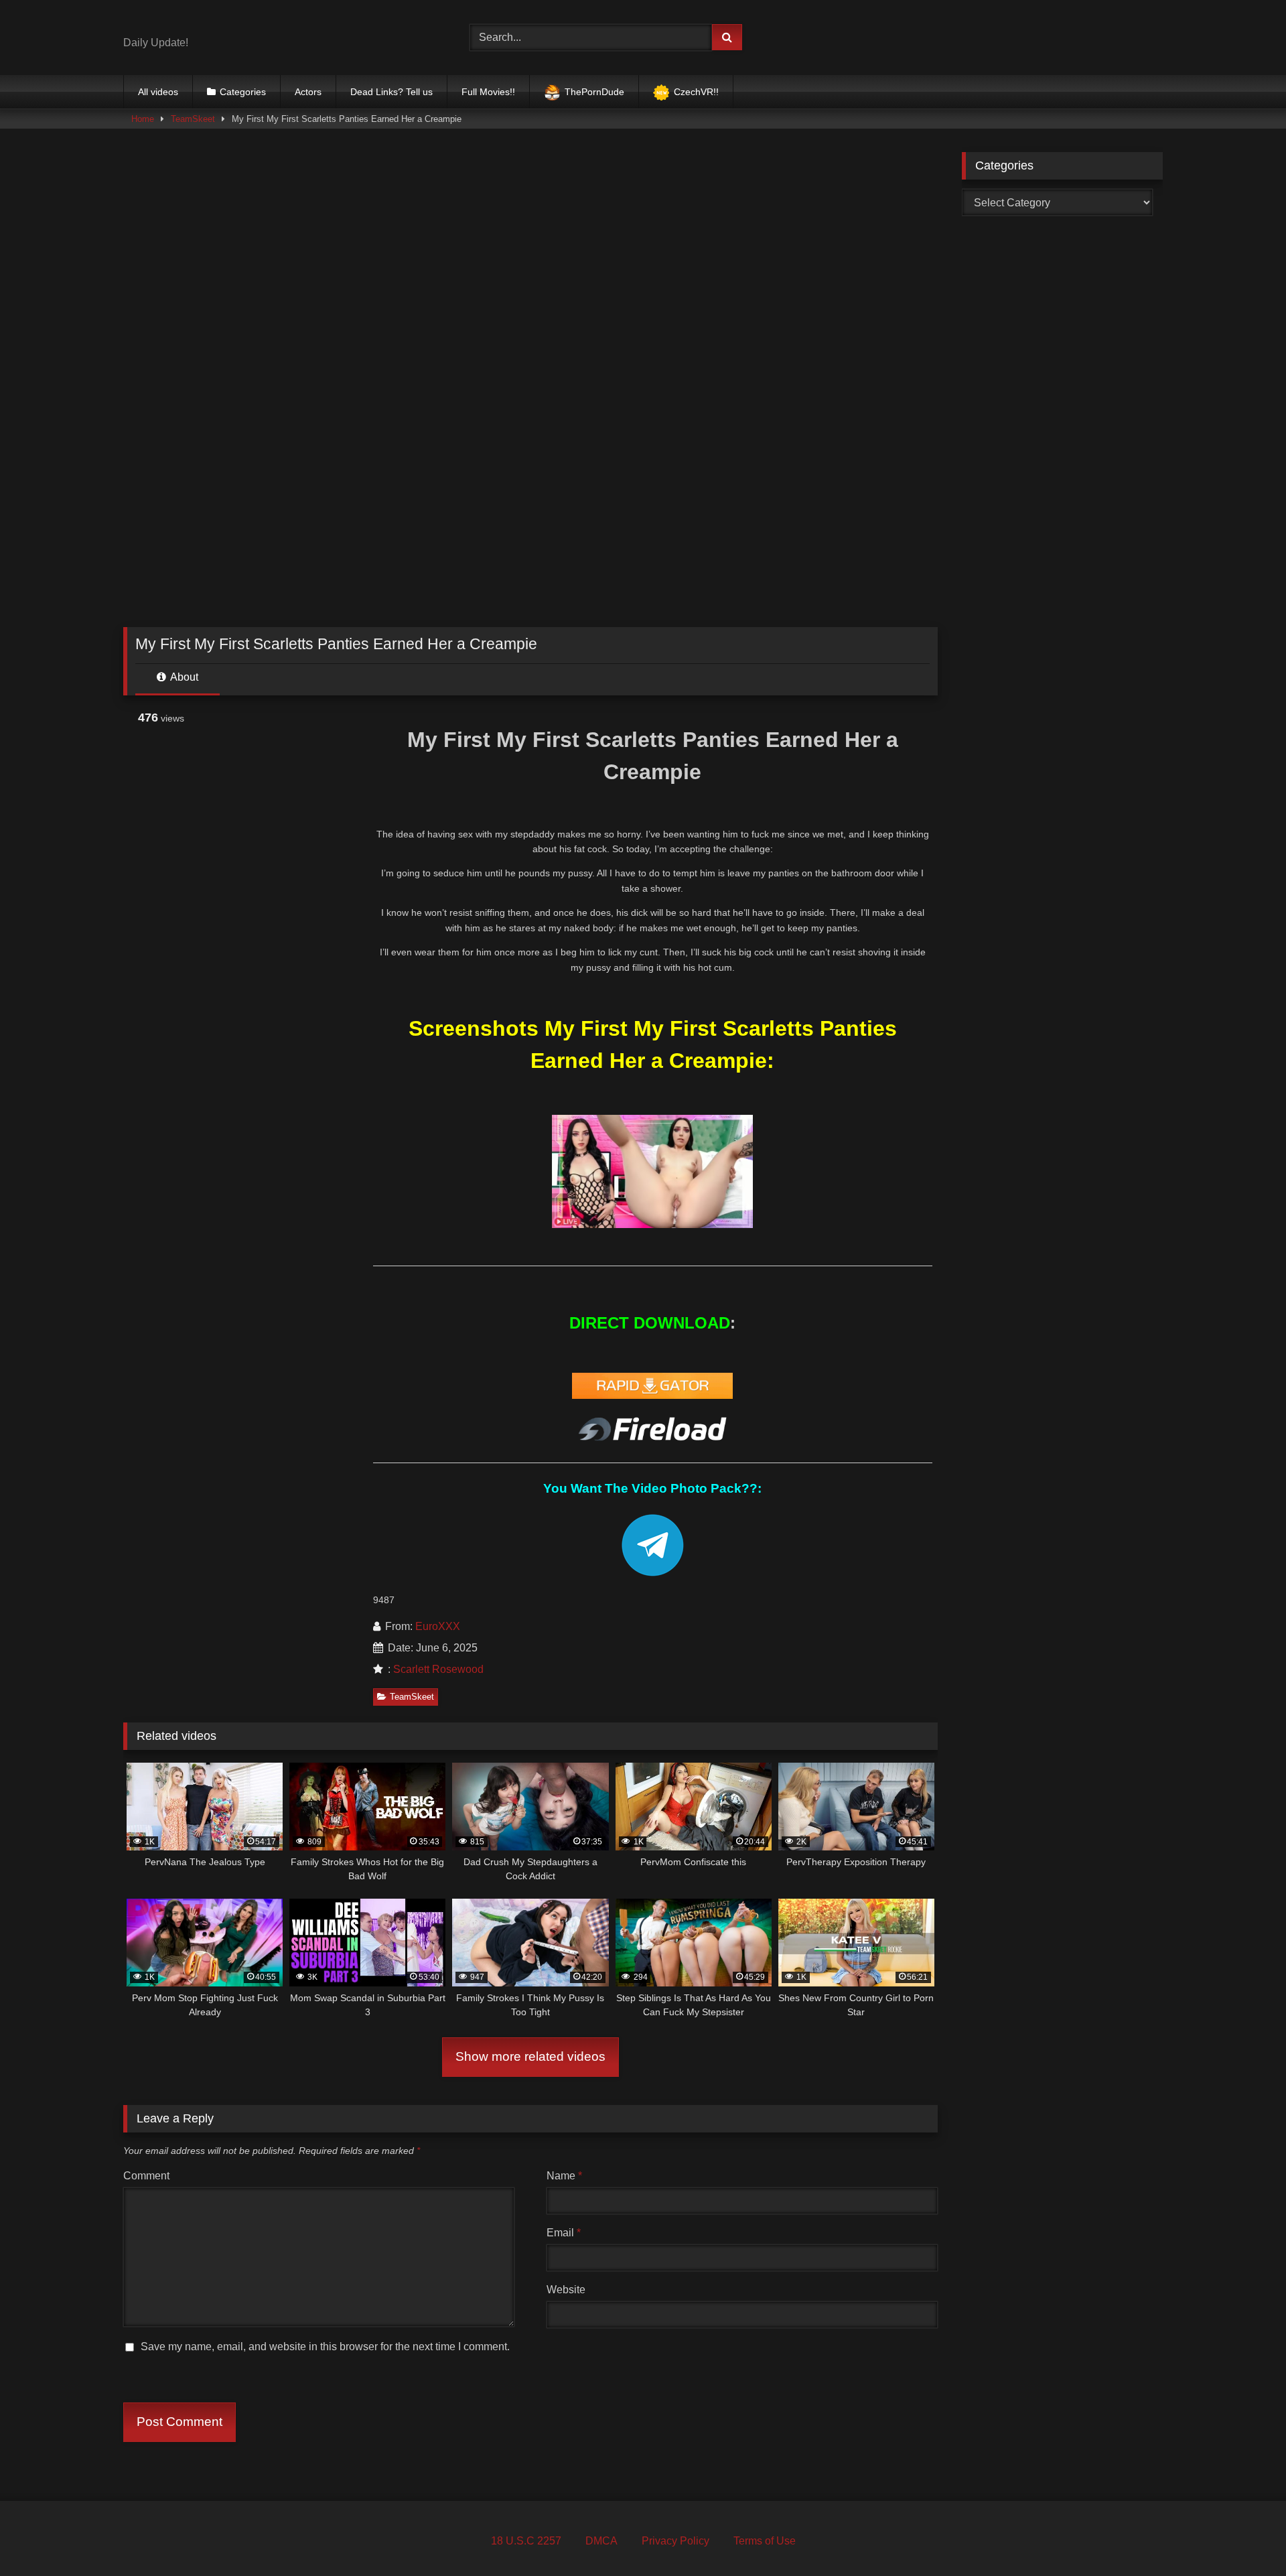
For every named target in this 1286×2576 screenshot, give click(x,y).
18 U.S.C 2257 (526, 2541)
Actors (308, 92)
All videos (158, 92)
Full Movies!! (488, 92)
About (183, 677)
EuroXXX (438, 1626)
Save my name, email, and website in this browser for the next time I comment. (325, 2347)
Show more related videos (530, 2056)
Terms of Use (765, 2541)
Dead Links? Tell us (391, 92)
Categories (243, 92)
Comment (146, 2176)
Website (566, 2290)
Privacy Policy (675, 2541)
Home (143, 119)
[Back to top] (1244, 2536)
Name (564, 2176)
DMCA (601, 2541)
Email (564, 2233)
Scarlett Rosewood (438, 1669)
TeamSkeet (193, 119)
